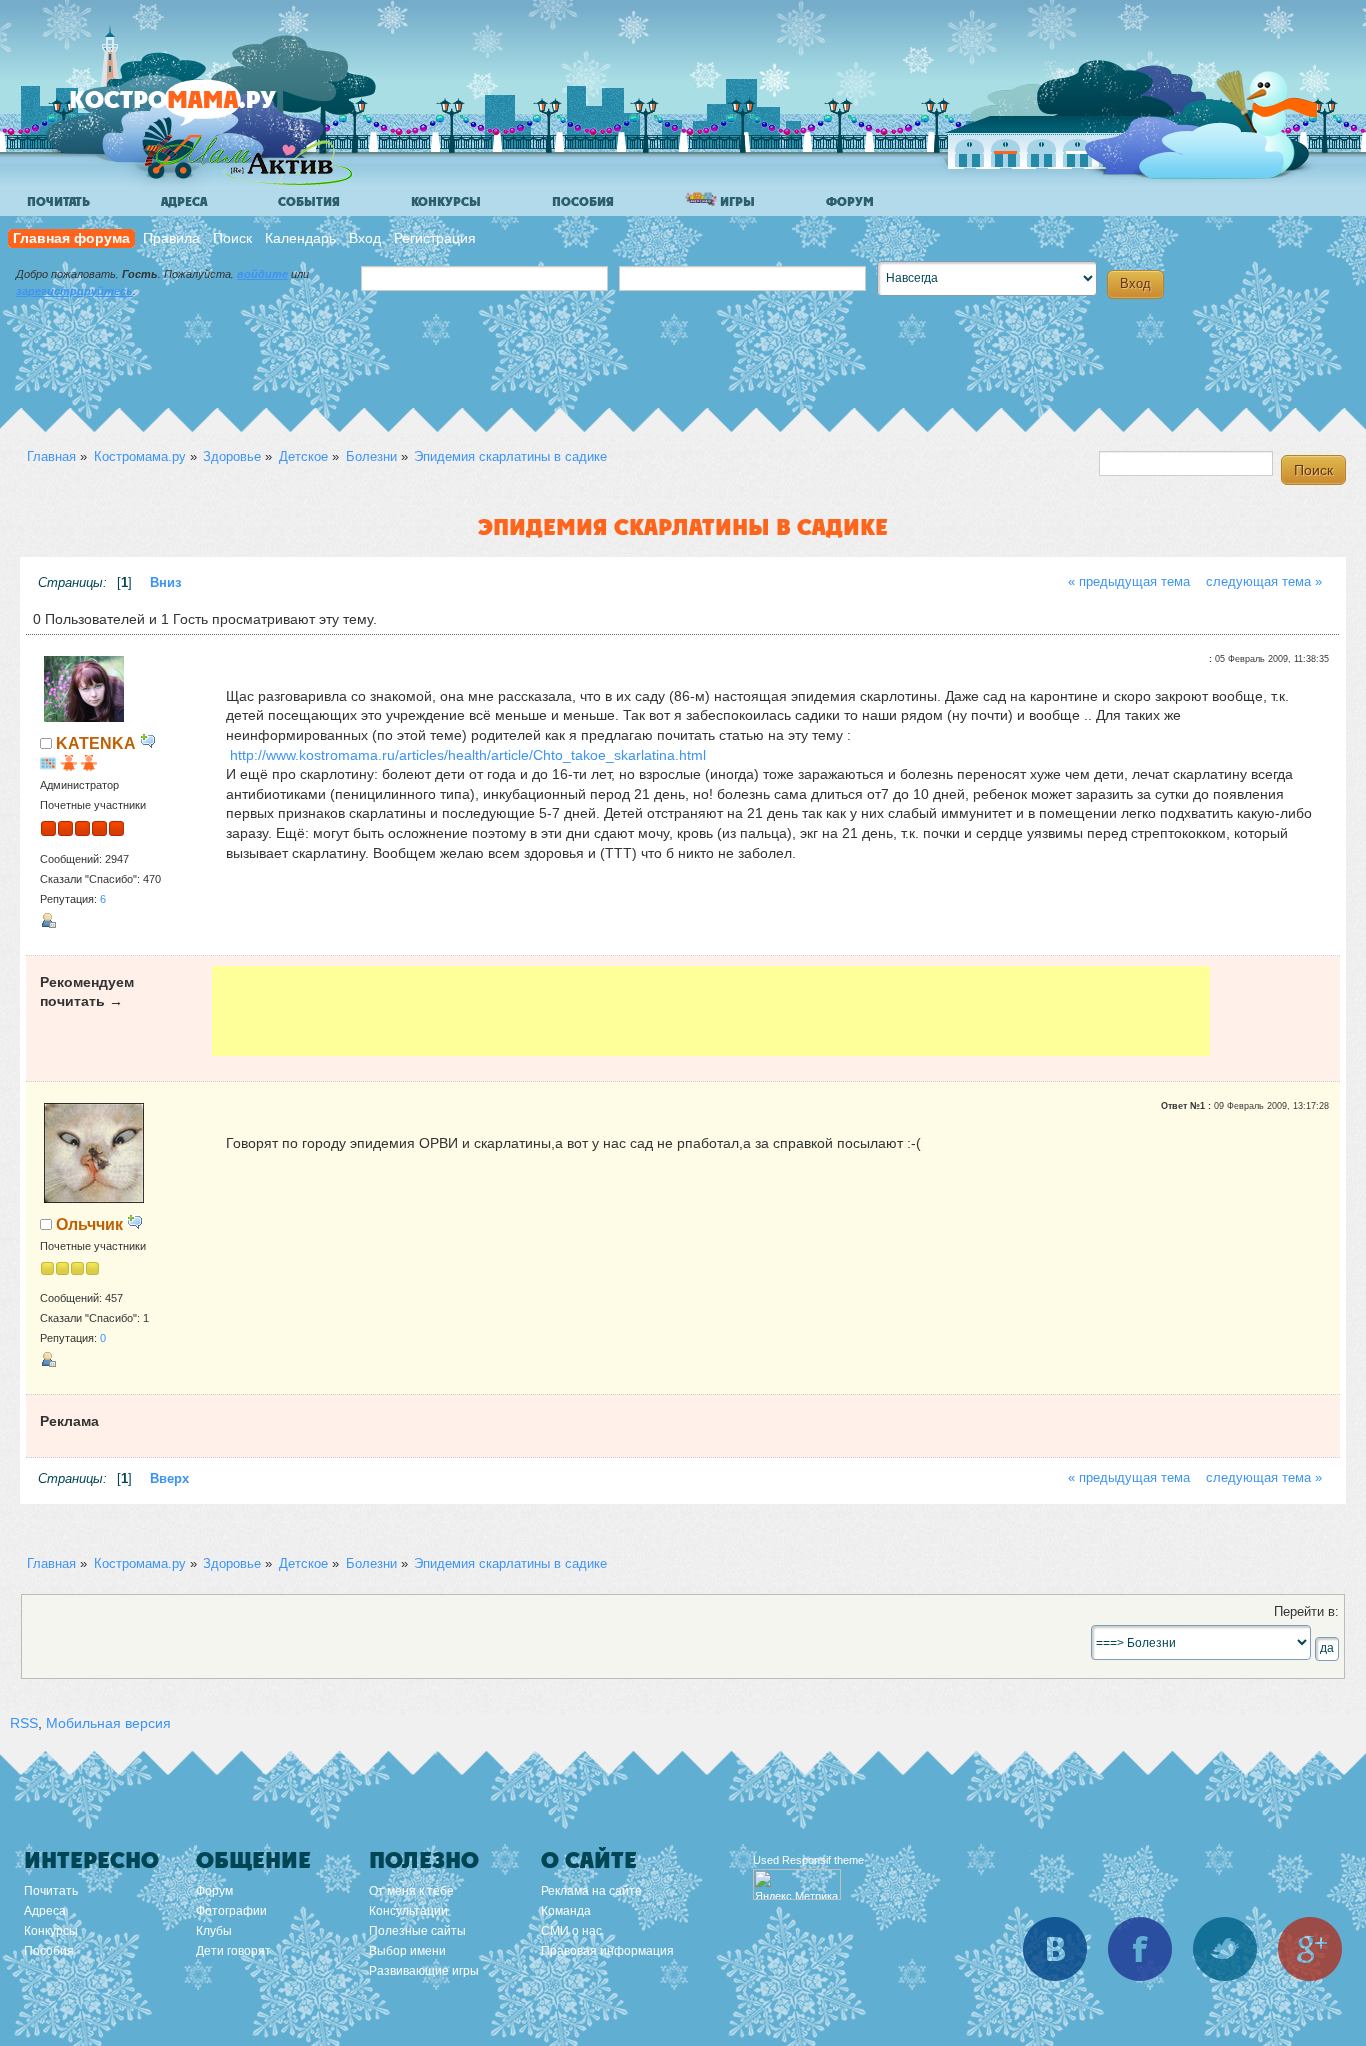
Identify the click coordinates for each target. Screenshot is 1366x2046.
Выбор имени (407, 1951)
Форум (850, 202)
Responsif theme (823, 1860)
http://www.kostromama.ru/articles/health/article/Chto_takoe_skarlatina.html (468, 755)
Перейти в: (1306, 1612)
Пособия (583, 202)
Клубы (214, 1931)
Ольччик (89, 1224)
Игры (736, 202)
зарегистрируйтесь (74, 291)
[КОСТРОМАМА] (206, 109)
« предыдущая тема (1129, 582)
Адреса (184, 202)
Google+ (1310, 1949)
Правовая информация (607, 1951)
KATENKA (96, 743)
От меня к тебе (411, 1891)
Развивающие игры (424, 1971)
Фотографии (231, 1911)
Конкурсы (446, 202)
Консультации (408, 1911)
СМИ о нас (571, 1931)
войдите (262, 274)
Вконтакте (1055, 1949)
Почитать (58, 202)
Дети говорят (233, 1951)
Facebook (1140, 1949)
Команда (566, 1911)
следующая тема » (1264, 582)
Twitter (1225, 1949)
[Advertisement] (711, 1011)
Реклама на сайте (591, 1891)
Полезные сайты (417, 1931)
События (309, 202)
